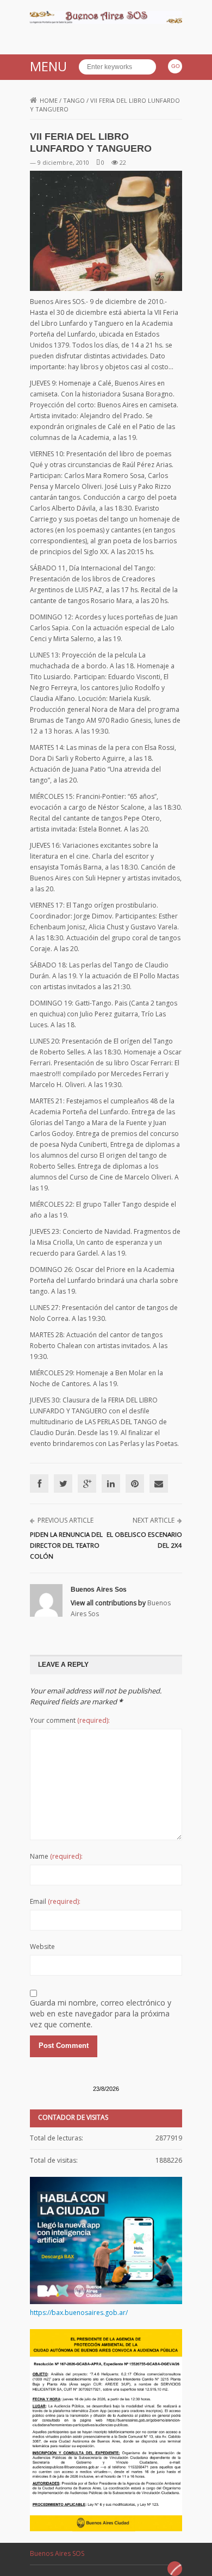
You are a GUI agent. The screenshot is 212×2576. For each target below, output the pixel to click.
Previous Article (66, 1520)
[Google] (87, 1483)
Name (56, 1856)
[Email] (159, 1483)
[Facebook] (39, 1483)
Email (55, 1901)
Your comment (70, 1720)
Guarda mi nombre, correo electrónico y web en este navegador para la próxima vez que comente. (101, 2013)
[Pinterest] (135, 1483)
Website (42, 1947)
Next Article (154, 1520)
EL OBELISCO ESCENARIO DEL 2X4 (144, 1540)
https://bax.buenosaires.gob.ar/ (79, 2313)
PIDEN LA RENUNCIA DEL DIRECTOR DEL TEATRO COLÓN (66, 1545)
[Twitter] (63, 1483)
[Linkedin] (111, 1483)
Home (49, 100)
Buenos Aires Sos (99, 1590)
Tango (74, 100)
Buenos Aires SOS (57, 2553)
